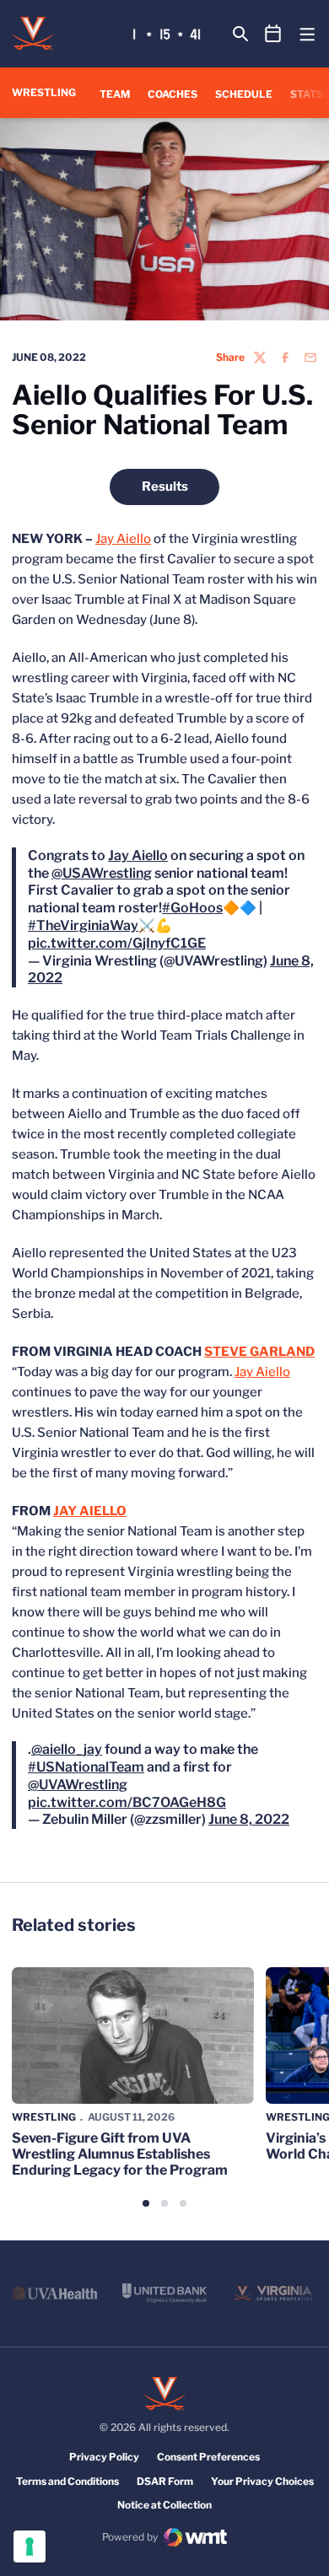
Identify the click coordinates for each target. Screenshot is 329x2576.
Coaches (173, 94)
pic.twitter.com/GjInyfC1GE (117, 960)
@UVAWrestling (78, 1818)
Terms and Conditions (67, 2515)
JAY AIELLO (90, 1528)
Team (115, 94)
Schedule (244, 94)
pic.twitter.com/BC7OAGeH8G (127, 1836)
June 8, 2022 (249, 1853)
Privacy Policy (104, 2490)
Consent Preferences (208, 2490)
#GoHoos (192, 925)
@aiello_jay (67, 1783)
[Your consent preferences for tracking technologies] (30, 2546)
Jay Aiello (123, 539)
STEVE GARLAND (259, 1369)
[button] (146, 2237)
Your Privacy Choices (262, 2515)
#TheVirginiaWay (83, 942)
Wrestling (44, 2151)
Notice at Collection (164, 2538)
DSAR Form (165, 2515)
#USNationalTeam (86, 1801)
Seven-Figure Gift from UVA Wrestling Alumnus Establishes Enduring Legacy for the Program (120, 2188)
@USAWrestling (102, 890)
